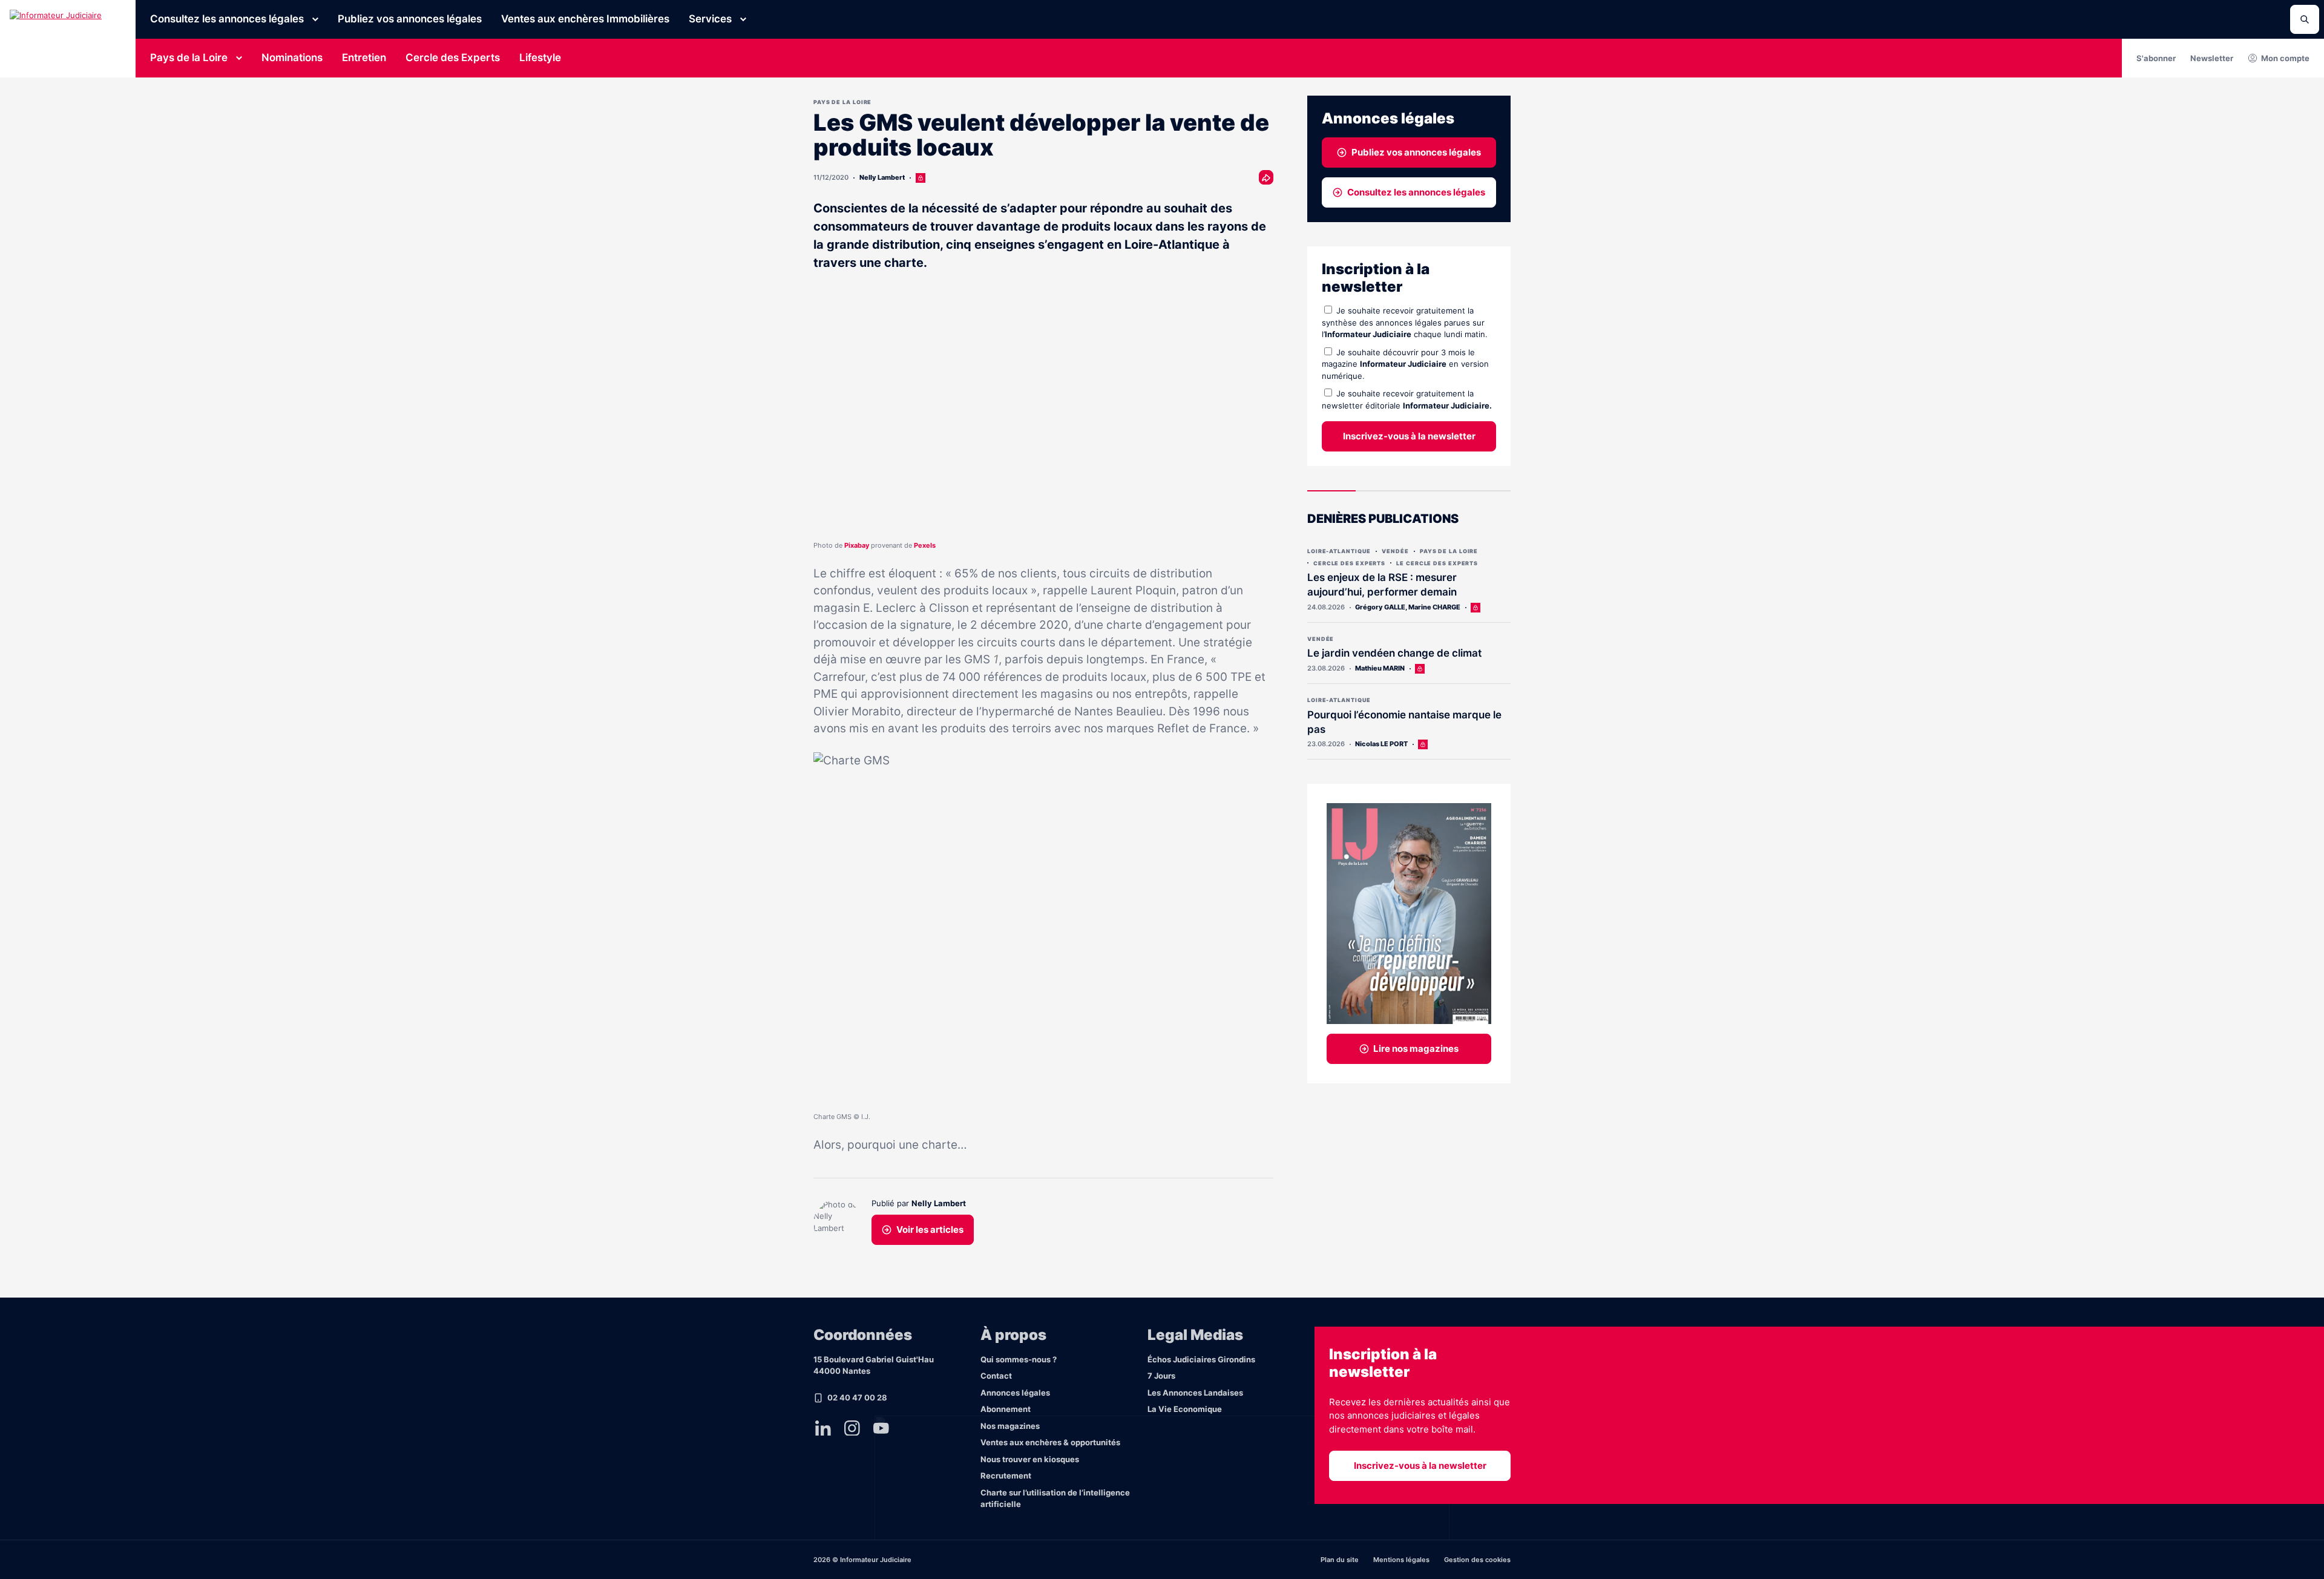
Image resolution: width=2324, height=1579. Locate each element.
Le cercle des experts (1437, 563)
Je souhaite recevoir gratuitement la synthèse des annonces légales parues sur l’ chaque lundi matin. (1405, 322)
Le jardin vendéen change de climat (1394, 653)
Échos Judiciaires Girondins (1201, 1359)
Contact (996, 1376)
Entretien (364, 57)
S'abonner (2156, 58)
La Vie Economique (1185, 1409)
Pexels (925, 545)
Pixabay (857, 545)
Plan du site (1340, 1560)
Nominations (292, 57)
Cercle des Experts (453, 57)
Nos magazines (1010, 1426)
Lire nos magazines (1416, 1049)
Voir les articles (930, 1229)
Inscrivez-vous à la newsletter (1409, 436)
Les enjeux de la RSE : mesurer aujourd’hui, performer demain (1382, 585)
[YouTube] (881, 1428)
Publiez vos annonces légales (410, 19)
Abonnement (1006, 1409)
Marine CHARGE (1434, 607)
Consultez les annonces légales (227, 19)
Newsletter (2212, 58)
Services (710, 19)
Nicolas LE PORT (1381, 744)
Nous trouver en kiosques (1030, 1459)
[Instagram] (852, 1428)
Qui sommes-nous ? (1019, 1359)
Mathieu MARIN (1380, 668)
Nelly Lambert (882, 177)
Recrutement (1006, 1476)
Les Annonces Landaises (1195, 1393)
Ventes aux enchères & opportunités (1050, 1442)
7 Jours (1161, 1376)
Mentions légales (1401, 1560)
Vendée (1395, 551)
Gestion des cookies (1477, 1560)
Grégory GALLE (1380, 607)
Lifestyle (540, 57)
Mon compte (2285, 58)
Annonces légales (1015, 1393)
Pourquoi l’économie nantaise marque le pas (1404, 722)
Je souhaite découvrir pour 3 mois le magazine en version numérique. (1405, 364)
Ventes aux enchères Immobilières (585, 19)
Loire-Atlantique (1339, 551)
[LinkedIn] (823, 1428)
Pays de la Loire (189, 57)
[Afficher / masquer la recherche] (2305, 19)
